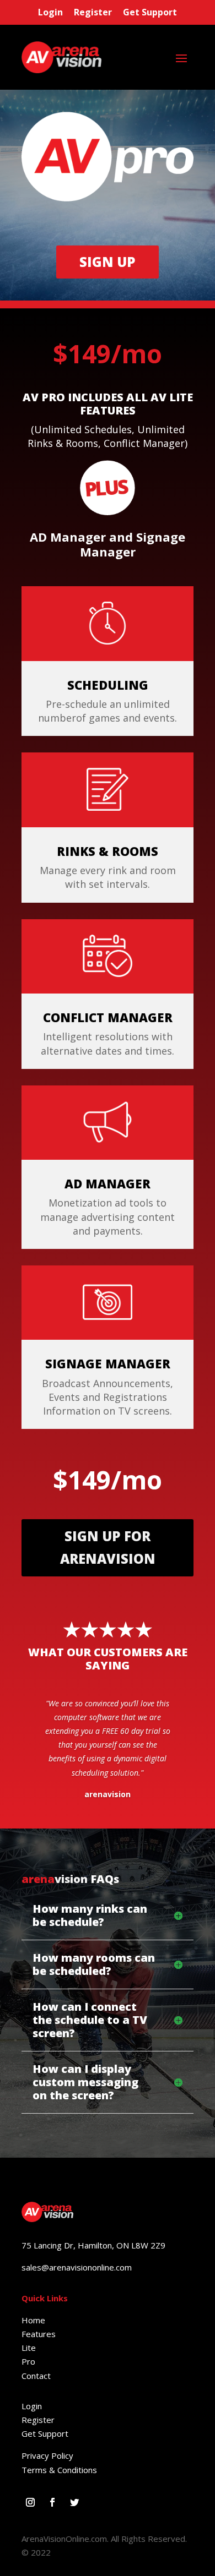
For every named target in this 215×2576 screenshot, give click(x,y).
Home (33, 2320)
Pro (28, 2361)
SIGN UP (108, 262)
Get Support (150, 12)
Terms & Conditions (59, 2470)
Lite (29, 2348)
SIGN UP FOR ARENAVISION (108, 1547)
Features (39, 2334)
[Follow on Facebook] (52, 2502)
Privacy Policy (47, 2455)
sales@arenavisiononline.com (77, 2267)
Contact (36, 2376)
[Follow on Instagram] (30, 2502)
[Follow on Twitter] (74, 2502)
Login (50, 12)
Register (93, 12)
